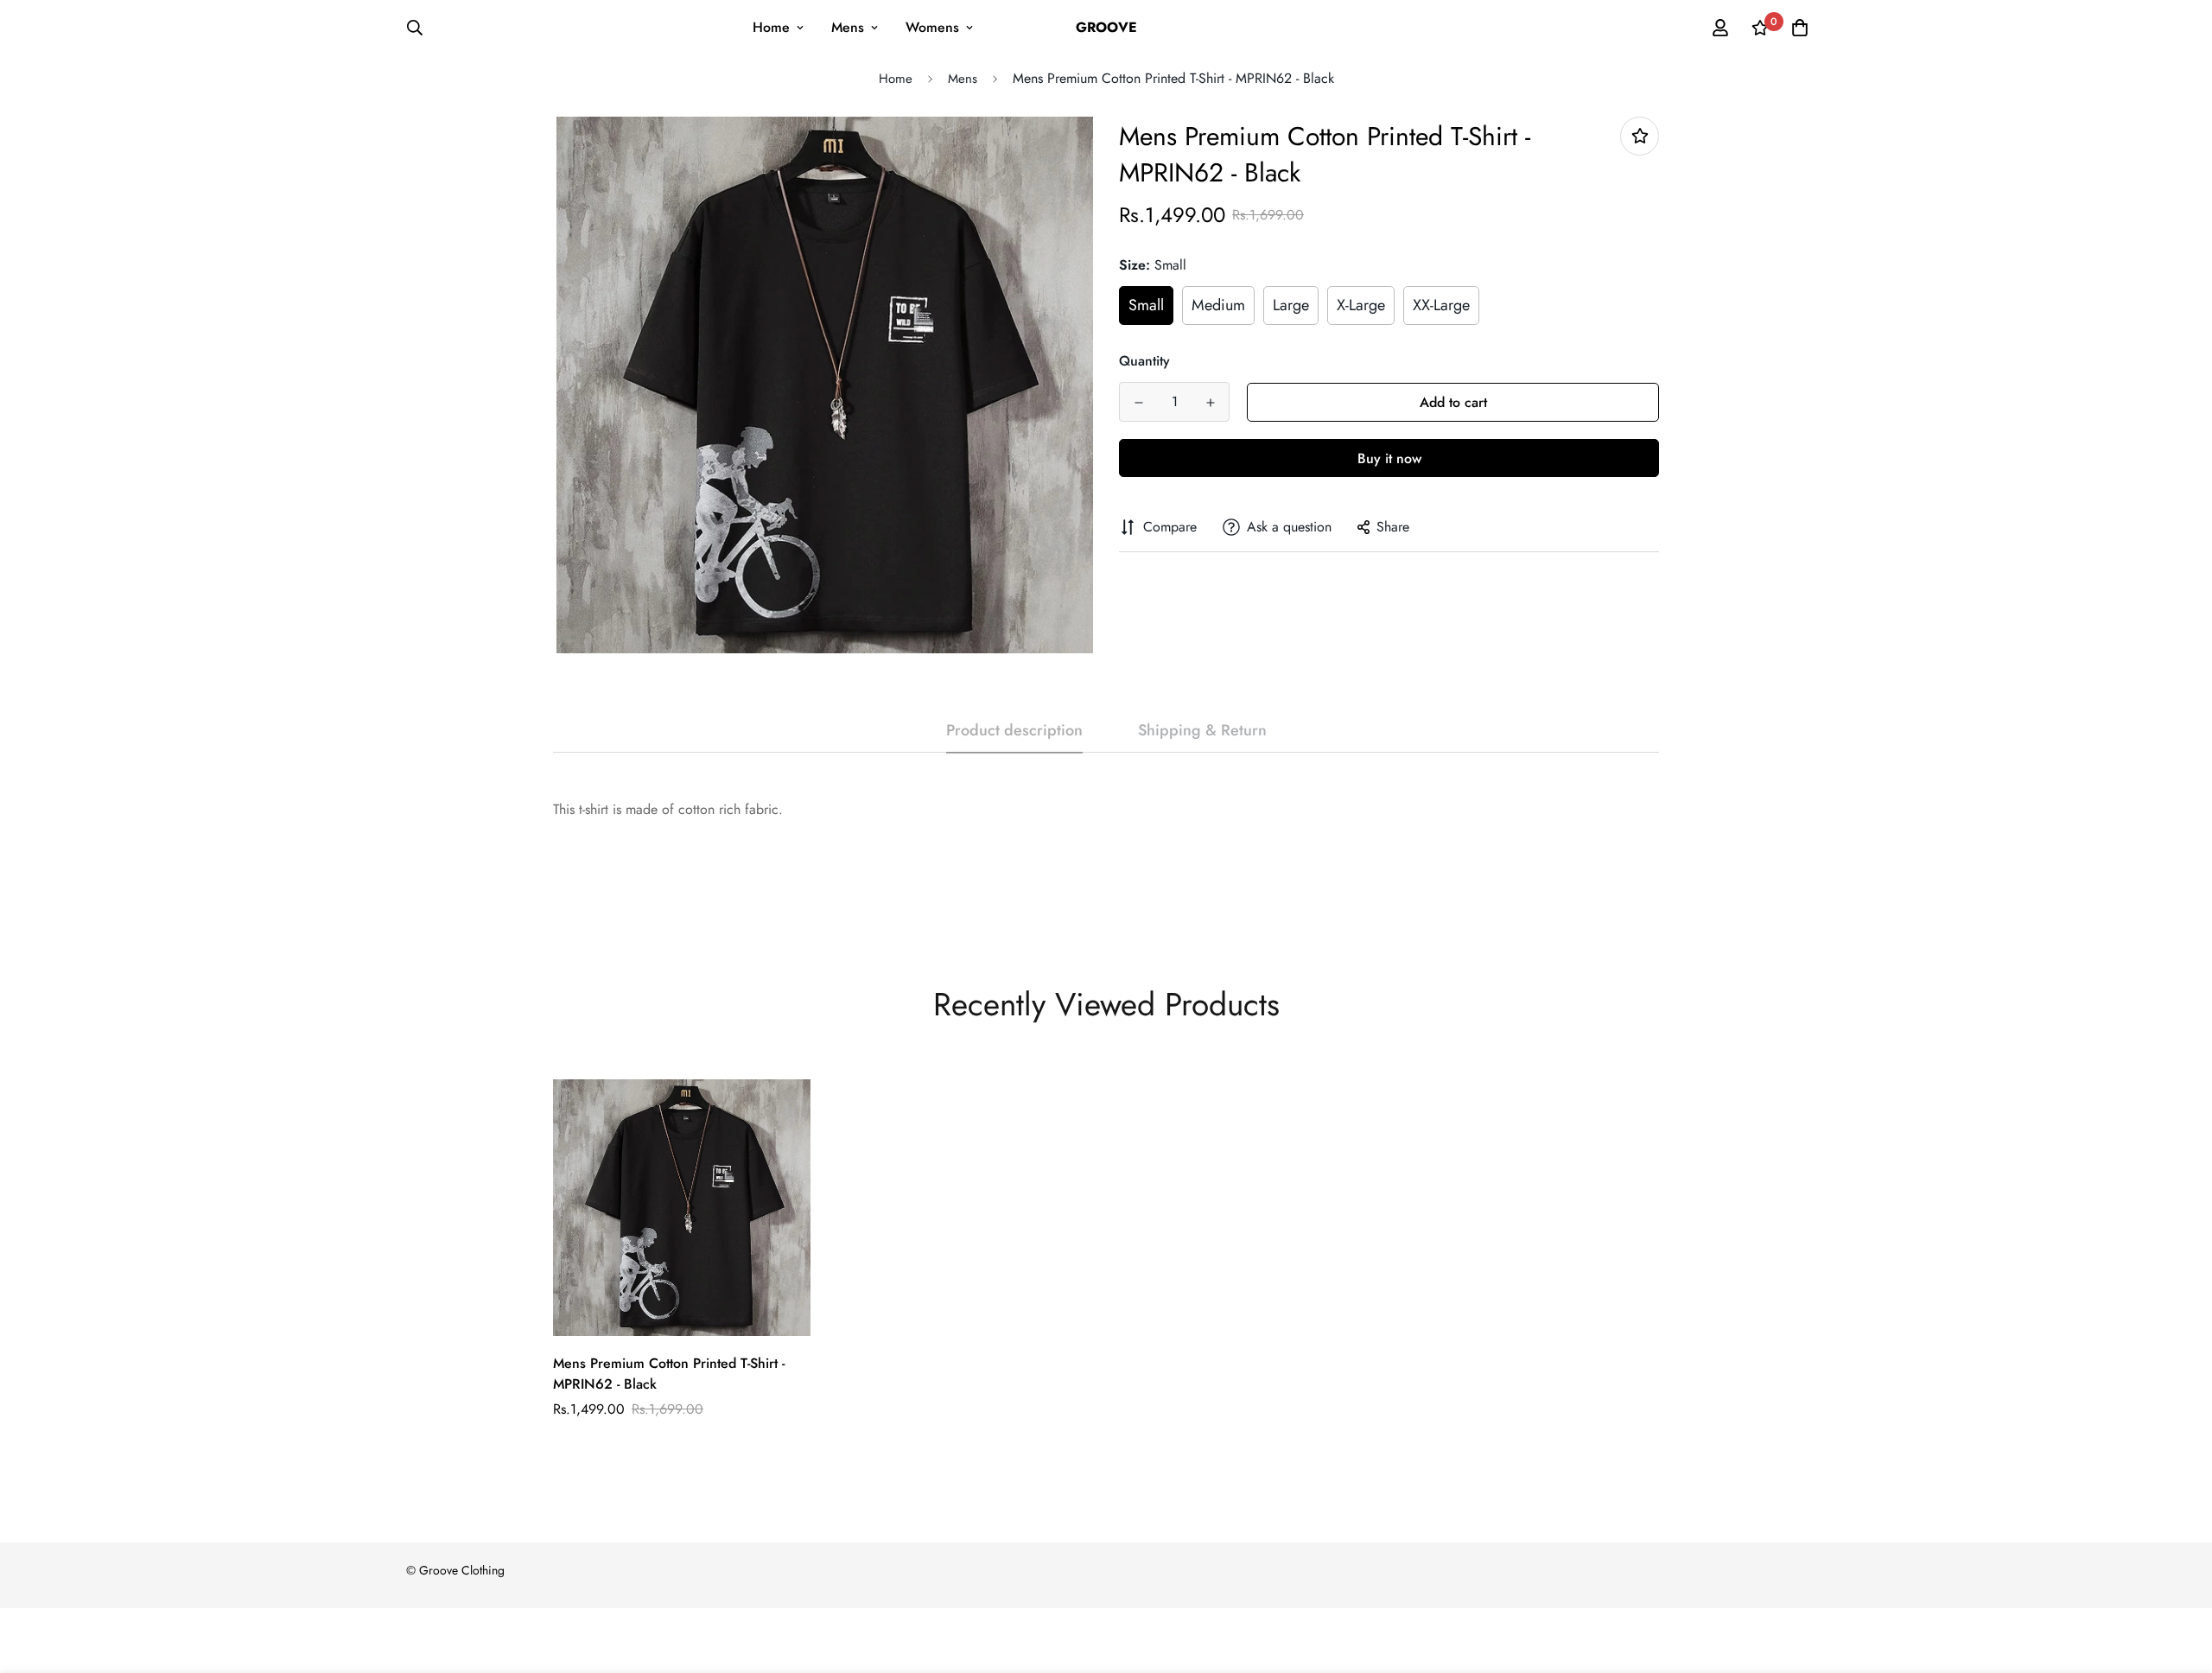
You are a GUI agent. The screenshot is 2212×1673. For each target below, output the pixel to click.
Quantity (1144, 361)
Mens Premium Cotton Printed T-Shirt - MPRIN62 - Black (669, 1374)
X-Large (1361, 305)
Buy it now (1389, 458)
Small (1146, 305)
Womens (932, 27)
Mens (848, 27)
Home (771, 27)
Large (1291, 305)
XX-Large (1441, 305)
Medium (1218, 305)
